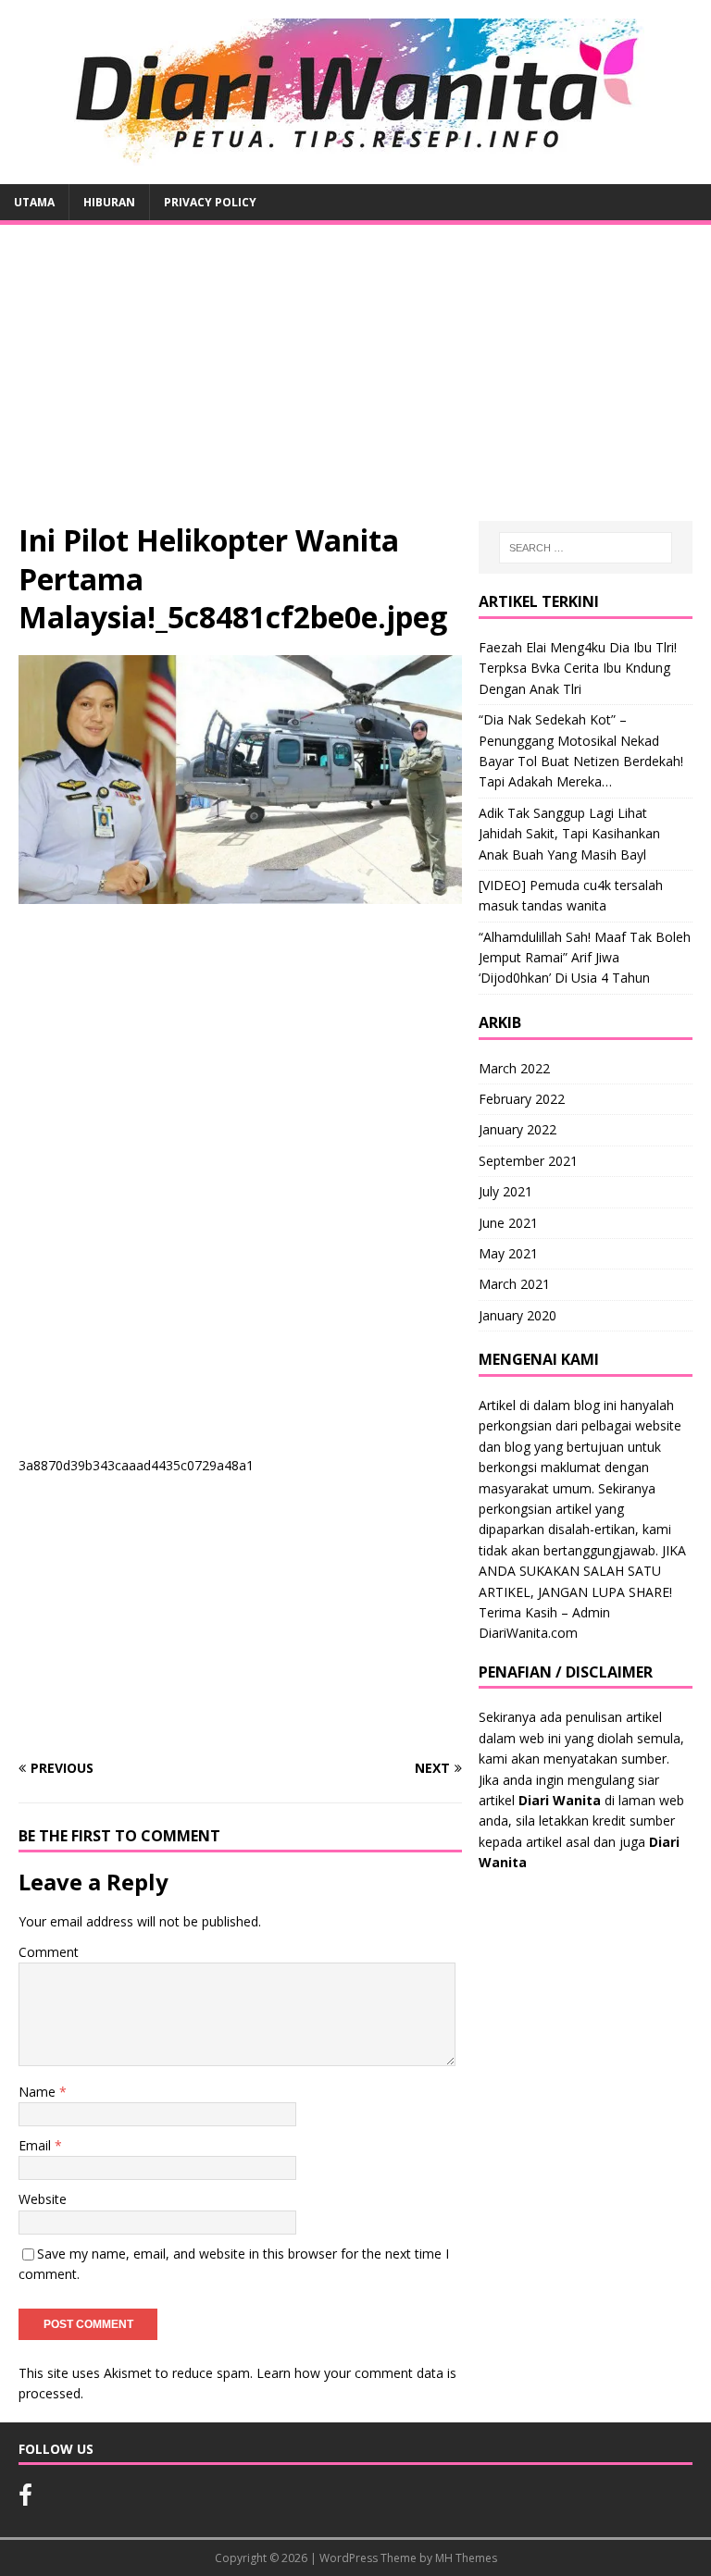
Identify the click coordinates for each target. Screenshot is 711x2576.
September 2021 (528, 1161)
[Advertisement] (355, 382)
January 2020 (518, 1315)
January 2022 (518, 1129)
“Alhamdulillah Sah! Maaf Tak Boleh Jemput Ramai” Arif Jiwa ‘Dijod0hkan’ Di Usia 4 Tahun (585, 958)
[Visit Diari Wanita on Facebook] (25, 2499)
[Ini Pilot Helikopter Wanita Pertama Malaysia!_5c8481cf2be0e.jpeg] (240, 893)
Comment (49, 1952)
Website (43, 2199)
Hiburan (109, 202)
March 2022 (514, 1068)
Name (39, 2092)
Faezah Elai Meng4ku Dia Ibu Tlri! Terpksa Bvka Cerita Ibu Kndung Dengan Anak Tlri (578, 668)
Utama (34, 202)
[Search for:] (586, 548)
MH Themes (466, 2558)
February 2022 (522, 1099)
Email (37, 2145)
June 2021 (508, 1223)
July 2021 (505, 1191)
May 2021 (508, 1253)
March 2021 (514, 1284)
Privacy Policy (210, 202)
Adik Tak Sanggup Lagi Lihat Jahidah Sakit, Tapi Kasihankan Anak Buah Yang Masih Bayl (569, 834)
